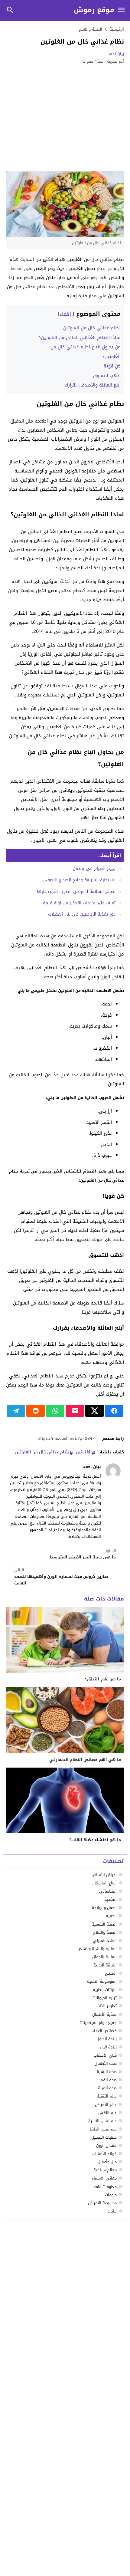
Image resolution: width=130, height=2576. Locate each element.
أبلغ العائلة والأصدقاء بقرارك (93, 385)
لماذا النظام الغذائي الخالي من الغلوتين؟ (80, 337)
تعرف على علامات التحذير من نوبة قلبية (79, 903)
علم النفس (107, 2113)
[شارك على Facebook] (114, 1411)
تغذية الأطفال (104, 2014)
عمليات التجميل (104, 2137)
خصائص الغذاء (104, 2031)
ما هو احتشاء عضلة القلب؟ (95, 1840)
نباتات (112, 2211)
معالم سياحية (105, 2170)
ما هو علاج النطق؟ (103, 1679)
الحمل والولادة (104, 1908)
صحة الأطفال (106, 2063)
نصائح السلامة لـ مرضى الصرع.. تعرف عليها (76, 892)
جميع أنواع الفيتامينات (98, 2023)
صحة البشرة (107, 2072)
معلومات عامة (105, 2187)
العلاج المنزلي (105, 1941)
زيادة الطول (107, 2039)
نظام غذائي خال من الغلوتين (92, 328)
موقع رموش (94, 10)
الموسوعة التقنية (102, 1981)
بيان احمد (116, 54)
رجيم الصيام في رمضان (94, 869)
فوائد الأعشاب (104, 2154)
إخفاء (65, 314)
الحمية (111, 1916)
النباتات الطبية (105, 1990)
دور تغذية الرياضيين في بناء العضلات (82, 914)
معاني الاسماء (104, 2178)
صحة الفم (109, 2080)
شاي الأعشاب (105, 2055)
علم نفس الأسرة (102, 2121)
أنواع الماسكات (104, 1883)
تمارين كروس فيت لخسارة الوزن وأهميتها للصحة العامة (61, 1577)
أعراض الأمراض (104, 1875)
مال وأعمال (107, 2162)
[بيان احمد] (113, 1471)
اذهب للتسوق (107, 376)
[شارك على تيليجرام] (16, 1411)
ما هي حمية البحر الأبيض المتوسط (83, 1554)
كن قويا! (112, 366)
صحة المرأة (107, 2088)
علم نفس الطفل (103, 2129)
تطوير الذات (107, 2006)
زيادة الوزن (108, 2047)
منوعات (111, 2195)
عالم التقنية (107, 2096)
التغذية (110, 1899)
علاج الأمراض (106, 2105)
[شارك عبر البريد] (75, 1411)
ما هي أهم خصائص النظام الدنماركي (85, 1760)
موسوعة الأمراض (102, 2203)
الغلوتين (84, 1452)
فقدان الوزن (106, 2145)
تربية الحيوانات (105, 1998)
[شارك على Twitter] (94, 1411)
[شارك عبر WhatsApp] (55, 1411)
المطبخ (111, 1973)
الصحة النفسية (104, 1924)
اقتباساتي (108, 1891)
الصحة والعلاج (90, 29)
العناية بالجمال (104, 1957)
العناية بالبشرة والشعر (98, 1949)
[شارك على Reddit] (36, 1411)
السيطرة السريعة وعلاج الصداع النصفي (79, 880)
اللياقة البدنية (105, 1965)
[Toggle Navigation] (122, 10)
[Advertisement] (65, 117)
